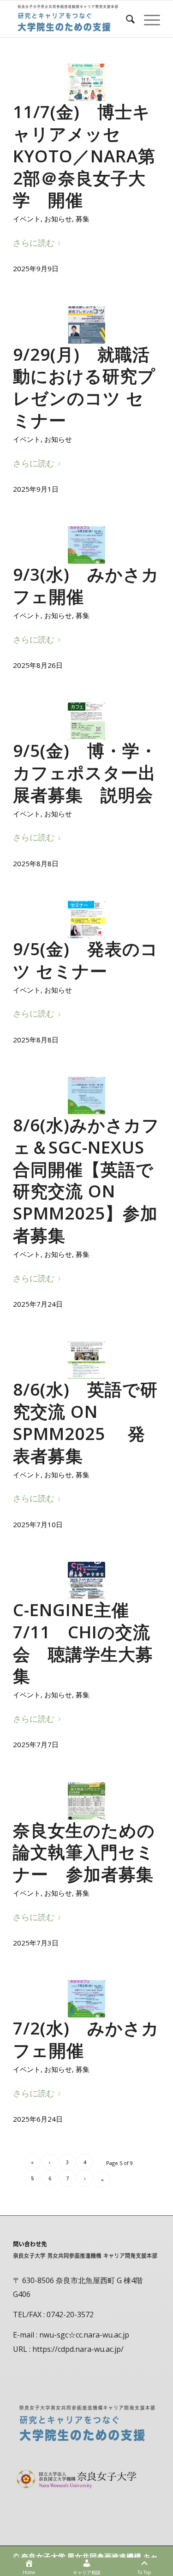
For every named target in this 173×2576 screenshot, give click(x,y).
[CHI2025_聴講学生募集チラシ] (86, 1580)
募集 (83, 219)
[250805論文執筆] (86, 1801)
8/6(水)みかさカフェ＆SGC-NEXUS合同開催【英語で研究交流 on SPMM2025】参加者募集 (86, 1180)
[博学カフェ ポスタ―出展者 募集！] (86, 721)
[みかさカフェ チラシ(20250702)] (86, 1999)
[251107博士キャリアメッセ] (86, 82)
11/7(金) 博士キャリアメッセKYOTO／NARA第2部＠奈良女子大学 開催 (84, 156)
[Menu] (147, 19)
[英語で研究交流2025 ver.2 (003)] (86, 1360)
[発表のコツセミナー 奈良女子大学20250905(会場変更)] (86, 919)
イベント (27, 219)
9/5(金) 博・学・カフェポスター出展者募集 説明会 (85, 773)
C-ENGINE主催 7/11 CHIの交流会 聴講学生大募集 (83, 1643)
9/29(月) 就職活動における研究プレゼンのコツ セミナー (84, 387)
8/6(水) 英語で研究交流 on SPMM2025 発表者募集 (85, 1422)
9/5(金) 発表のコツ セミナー (86, 960)
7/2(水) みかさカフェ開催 (86, 2039)
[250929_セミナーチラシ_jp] (86, 325)
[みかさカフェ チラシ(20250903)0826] (86, 545)
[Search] (126, 19)
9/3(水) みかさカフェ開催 (86, 585)
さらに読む (34, 242)
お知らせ (58, 219)
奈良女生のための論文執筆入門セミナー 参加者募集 (84, 1852)
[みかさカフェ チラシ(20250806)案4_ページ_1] (86, 1096)
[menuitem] (126, 19)
